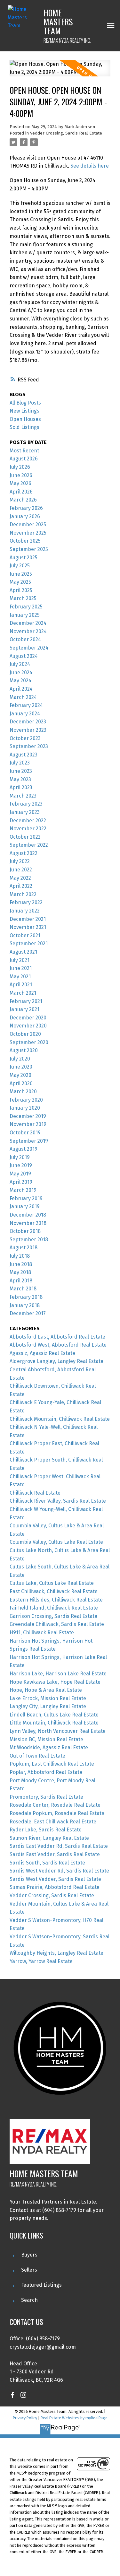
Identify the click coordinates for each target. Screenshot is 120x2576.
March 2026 (23, 500)
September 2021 (29, 943)
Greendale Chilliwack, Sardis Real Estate (57, 1624)
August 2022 (24, 853)
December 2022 (28, 821)
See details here (90, 166)
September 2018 (29, 1240)
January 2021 (24, 1009)
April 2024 (21, 689)
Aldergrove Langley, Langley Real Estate (56, 1361)
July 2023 (20, 763)
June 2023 (21, 771)
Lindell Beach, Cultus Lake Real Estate (54, 1715)
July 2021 (20, 960)
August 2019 (24, 1149)
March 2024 (23, 697)
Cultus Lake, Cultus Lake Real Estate (52, 1583)
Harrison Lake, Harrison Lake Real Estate (58, 1674)
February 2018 (26, 1297)
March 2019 (23, 1190)
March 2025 (23, 598)
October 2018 (25, 1231)
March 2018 (23, 1289)
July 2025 (20, 566)
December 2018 (28, 1215)
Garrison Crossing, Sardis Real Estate (53, 1616)
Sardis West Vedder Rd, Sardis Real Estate (59, 1871)
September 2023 (29, 746)
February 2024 (26, 705)
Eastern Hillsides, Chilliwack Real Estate (56, 1600)
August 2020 (24, 1050)
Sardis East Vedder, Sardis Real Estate (55, 1854)
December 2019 (28, 1116)
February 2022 (26, 902)
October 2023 (25, 738)
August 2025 (24, 558)
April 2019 (21, 1182)
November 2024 (28, 631)
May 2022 (20, 878)
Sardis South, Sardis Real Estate (47, 1863)
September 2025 (29, 549)
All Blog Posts (25, 403)
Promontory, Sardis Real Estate (46, 1797)
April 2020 (21, 1083)
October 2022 (25, 837)
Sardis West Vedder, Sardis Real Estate (55, 1879)
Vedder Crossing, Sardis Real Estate (66, 133)
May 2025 (20, 582)
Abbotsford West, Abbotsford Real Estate (58, 1345)
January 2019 (25, 1206)
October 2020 (25, 1034)
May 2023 (20, 779)
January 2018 (25, 1305)
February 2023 (26, 804)
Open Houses (25, 419)
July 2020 (20, 1059)
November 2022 (28, 829)
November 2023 (28, 730)
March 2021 (23, 993)
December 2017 (28, 1313)
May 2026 (20, 483)
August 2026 (24, 459)
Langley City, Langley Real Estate (48, 1706)
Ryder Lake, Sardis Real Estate (46, 1830)
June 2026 (21, 475)
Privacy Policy (25, 2418)
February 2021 (26, 1001)
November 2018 (28, 1223)
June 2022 (21, 870)
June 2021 (21, 968)
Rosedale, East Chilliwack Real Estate (53, 1822)
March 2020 (23, 1092)
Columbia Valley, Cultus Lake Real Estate (56, 1542)
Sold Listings (24, 427)
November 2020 (28, 1026)
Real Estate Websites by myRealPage (74, 2418)
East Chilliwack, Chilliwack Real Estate (54, 1591)
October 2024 (25, 639)
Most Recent (24, 451)
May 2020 (20, 1075)
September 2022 (29, 845)
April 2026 (21, 492)
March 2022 (23, 894)
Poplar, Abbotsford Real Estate (46, 1772)
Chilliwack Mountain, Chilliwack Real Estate (60, 1419)
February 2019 (26, 1198)
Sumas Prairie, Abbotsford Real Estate (55, 1887)
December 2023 (28, 722)
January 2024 (25, 714)
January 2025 (25, 615)
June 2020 (21, 1067)
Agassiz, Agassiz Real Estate (42, 1353)
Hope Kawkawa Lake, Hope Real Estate (55, 1682)
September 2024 (29, 648)
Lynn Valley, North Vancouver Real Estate (58, 1731)
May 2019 (20, 1174)
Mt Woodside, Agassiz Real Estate (49, 1747)
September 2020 (29, 1042)
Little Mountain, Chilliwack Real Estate (54, 1723)
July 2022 (20, 861)
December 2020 (28, 1018)
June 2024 (21, 672)
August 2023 (24, 755)
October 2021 (25, 935)
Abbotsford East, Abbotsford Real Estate (57, 1337)
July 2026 (20, 467)
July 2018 (20, 1256)
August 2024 (24, 656)
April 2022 (21, 886)
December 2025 (28, 524)
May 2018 (20, 1272)
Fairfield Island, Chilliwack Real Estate (54, 1608)
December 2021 (28, 919)
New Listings (24, 411)
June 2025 (21, 574)
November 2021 (28, 927)
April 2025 (21, 590)
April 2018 (21, 1281)
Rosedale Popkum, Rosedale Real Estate (57, 1813)
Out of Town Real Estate (37, 1756)
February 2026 (26, 508)
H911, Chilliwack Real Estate (42, 1633)
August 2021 (23, 952)
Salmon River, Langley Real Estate (49, 1838)
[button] (12, 2395)
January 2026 (25, 516)
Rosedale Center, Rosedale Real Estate (55, 1805)
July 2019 (20, 1157)
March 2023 (23, 796)
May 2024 (20, 681)
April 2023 (21, 787)
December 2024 (28, 623)
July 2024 (20, 664)
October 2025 (25, 541)
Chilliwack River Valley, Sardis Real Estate (58, 1501)
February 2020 (26, 1100)
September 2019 (29, 1141)
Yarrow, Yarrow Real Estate (41, 1961)
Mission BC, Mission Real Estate (46, 1739)
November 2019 (28, 1124)
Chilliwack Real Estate (35, 1493)
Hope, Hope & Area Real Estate (46, 1690)
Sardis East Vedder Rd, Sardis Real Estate (59, 1846)
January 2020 (25, 1108)
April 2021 (21, 985)
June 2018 (21, 1264)
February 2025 (26, 607)
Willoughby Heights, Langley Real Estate (56, 1953)
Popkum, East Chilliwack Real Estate (52, 1764)
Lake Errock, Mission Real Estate (48, 1698)
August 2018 (24, 1248)
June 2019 (21, 1165)
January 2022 (25, 911)
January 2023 (25, 812)
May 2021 (20, 977)
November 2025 (28, 533)
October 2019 (25, 1133)
